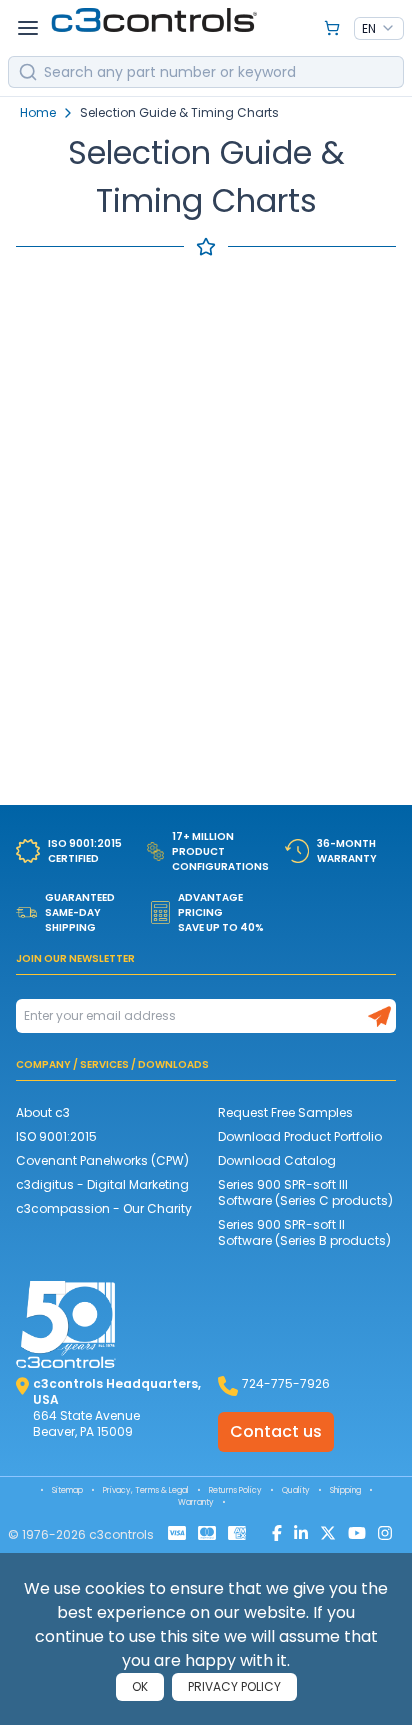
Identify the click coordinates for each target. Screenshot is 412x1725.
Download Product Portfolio (300, 1136)
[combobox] (379, 29)
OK (140, 1686)
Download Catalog (277, 1160)
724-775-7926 (286, 1383)
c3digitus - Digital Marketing (102, 1184)
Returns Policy (235, 1490)
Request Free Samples (285, 1112)
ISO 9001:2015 (56, 1136)
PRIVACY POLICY (234, 1686)
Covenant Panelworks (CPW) (102, 1160)
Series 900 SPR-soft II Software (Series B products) (304, 1232)
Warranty (196, 1502)
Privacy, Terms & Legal (146, 1490)
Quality (296, 1490)
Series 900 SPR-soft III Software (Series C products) (305, 1192)
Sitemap (67, 1490)
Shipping (345, 1490)
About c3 (43, 1112)
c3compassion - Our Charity (104, 1208)
